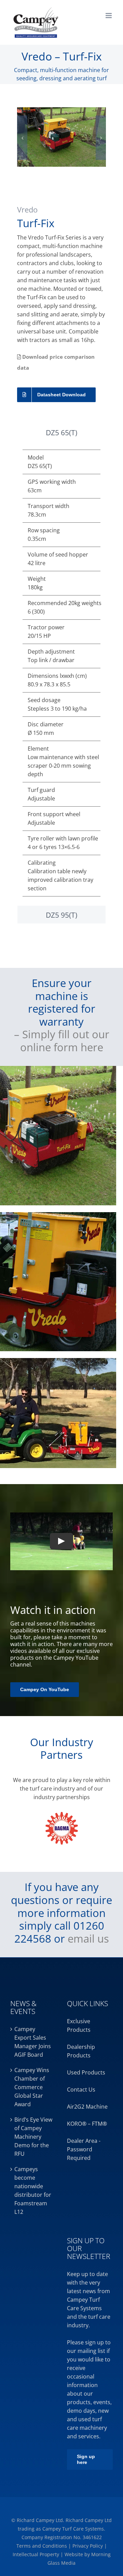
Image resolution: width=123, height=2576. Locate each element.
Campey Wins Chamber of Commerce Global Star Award (32, 2087)
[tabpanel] (61, 673)
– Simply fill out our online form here (62, 1040)
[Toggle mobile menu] (109, 16)
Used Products (86, 2072)
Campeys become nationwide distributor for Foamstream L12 (33, 2190)
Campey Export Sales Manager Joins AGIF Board (33, 2042)
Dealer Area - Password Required (84, 2149)
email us (88, 1938)
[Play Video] (61, 1542)
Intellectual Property (37, 2554)
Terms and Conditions (42, 2546)
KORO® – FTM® (87, 2124)
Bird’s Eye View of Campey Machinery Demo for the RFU (33, 2137)
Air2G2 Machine (87, 2107)
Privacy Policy (88, 2546)
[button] (22, 138)
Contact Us (81, 2089)
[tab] (61, 433)
